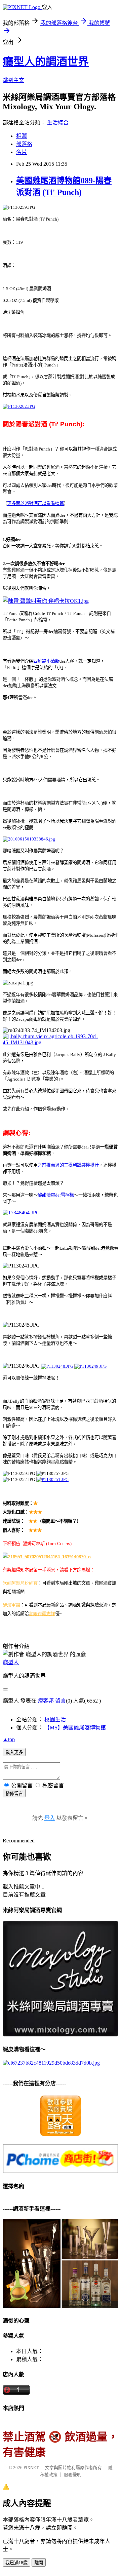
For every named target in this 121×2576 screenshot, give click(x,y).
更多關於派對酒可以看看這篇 (35, 503)
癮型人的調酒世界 (46, 62)
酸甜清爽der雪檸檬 (56, 1195)
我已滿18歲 (16, 2563)
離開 (39, 2563)
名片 (22, 152)
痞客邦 (46, 1701)
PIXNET (31, 2468)
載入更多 (14, 1752)
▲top (9, 1739)
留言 (61, 1701)
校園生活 (55, 1720)
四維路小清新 (46, 661)
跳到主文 (13, 80)
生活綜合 (58, 123)
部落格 (24, 144)
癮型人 (11, 1662)
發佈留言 (14, 1793)
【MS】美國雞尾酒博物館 (75, 1728)
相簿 (22, 136)
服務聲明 (73, 2475)
